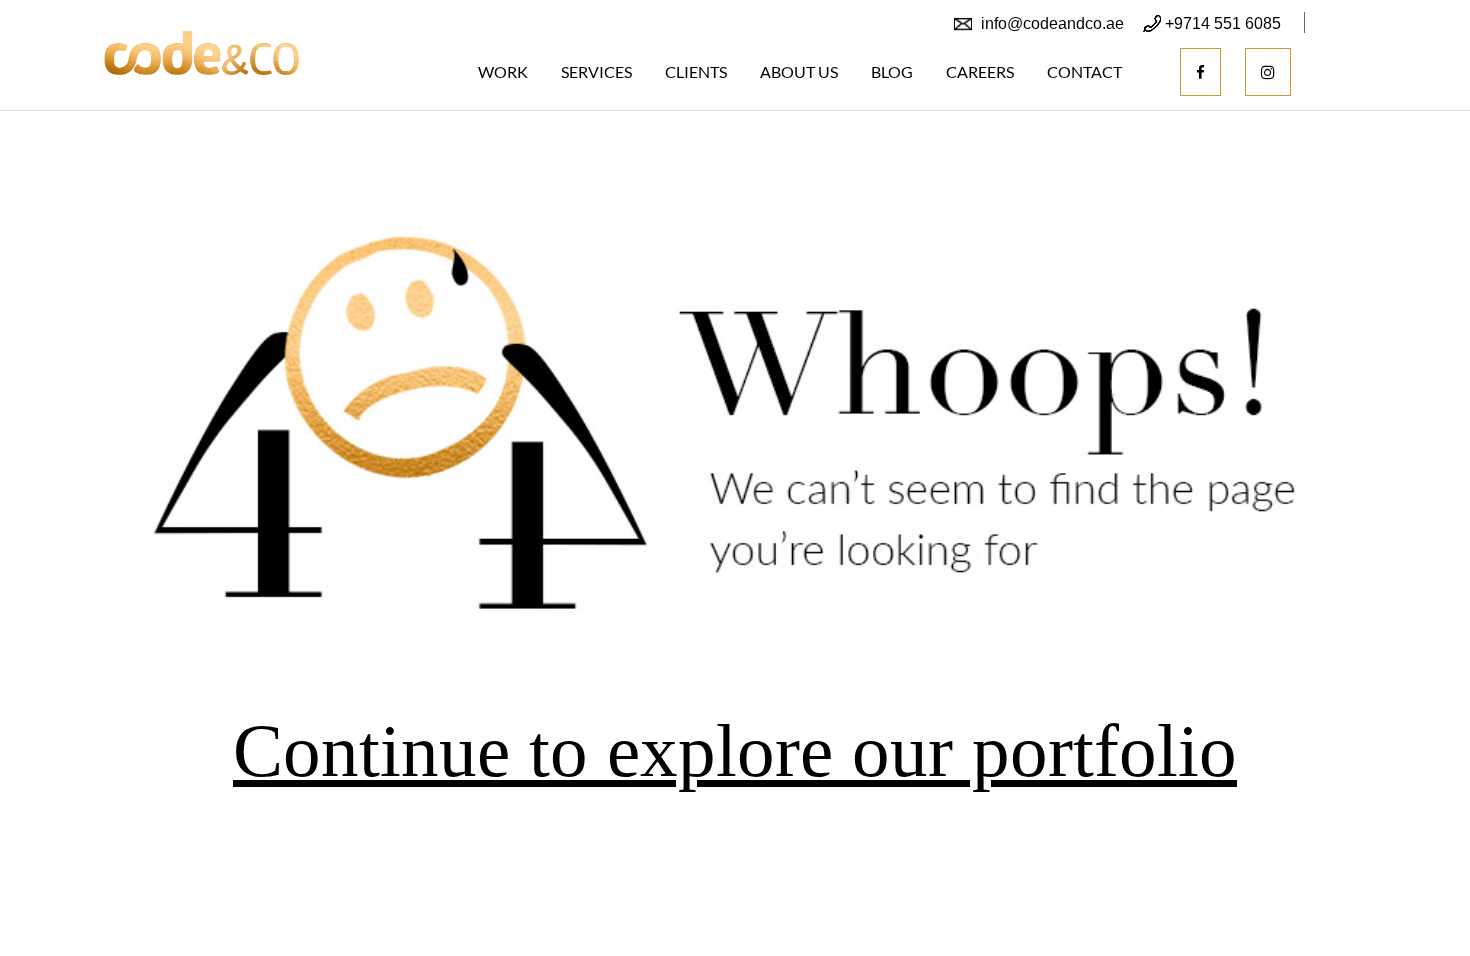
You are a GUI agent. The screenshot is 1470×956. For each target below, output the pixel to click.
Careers (980, 71)
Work (503, 71)
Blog (892, 71)
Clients (696, 71)
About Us (799, 71)
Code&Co (201, 52)
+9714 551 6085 (1223, 23)
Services (596, 71)
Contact (1084, 71)
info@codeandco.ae (1052, 23)
